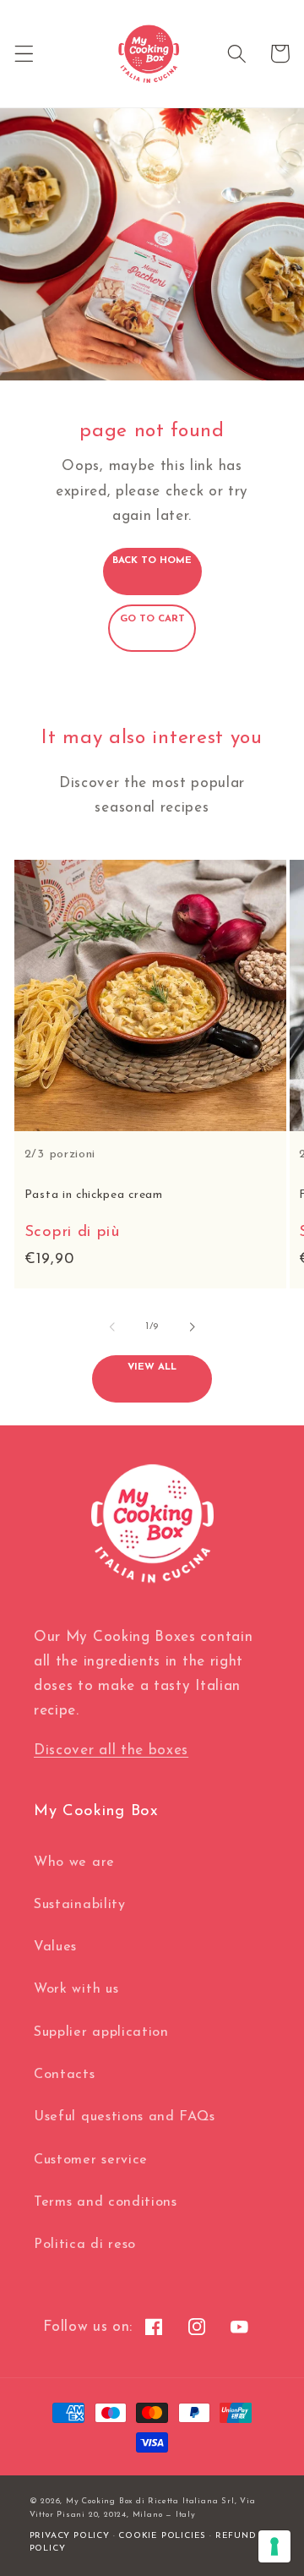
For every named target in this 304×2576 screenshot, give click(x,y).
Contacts (65, 2075)
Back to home (152, 561)
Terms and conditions (106, 2202)
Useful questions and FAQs (124, 2117)
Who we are (74, 1862)
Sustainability (80, 1905)
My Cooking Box (99, 2501)
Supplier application (101, 2032)
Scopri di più (72, 1232)
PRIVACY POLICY (70, 2536)
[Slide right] (192, 1326)
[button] (24, 54)
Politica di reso (85, 2245)
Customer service (91, 2160)
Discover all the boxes (111, 1750)
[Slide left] (112, 1326)
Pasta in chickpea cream (94, 1195)
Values (55, 1947)
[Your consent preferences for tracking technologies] (274, 2546)
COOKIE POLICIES (162, 2536)
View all (152, 1367)
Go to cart (152, 619)
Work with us (76, 1989)
